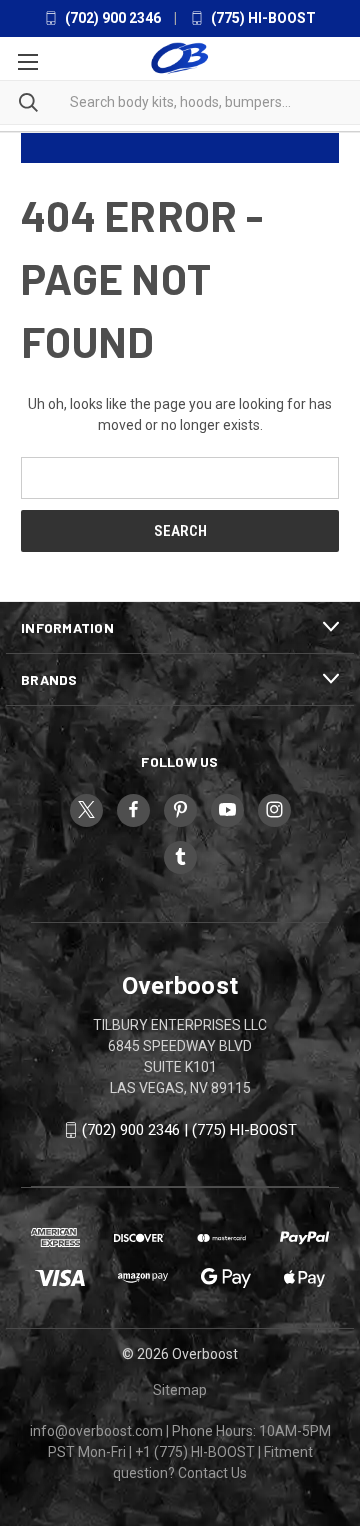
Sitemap (180, 1390)
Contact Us (212, 1473)
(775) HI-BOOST (262, 18)
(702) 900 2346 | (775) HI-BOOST (189, 1130)
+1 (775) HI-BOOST (195, 1452)
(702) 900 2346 (111, 18)
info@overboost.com (96, 1431)
